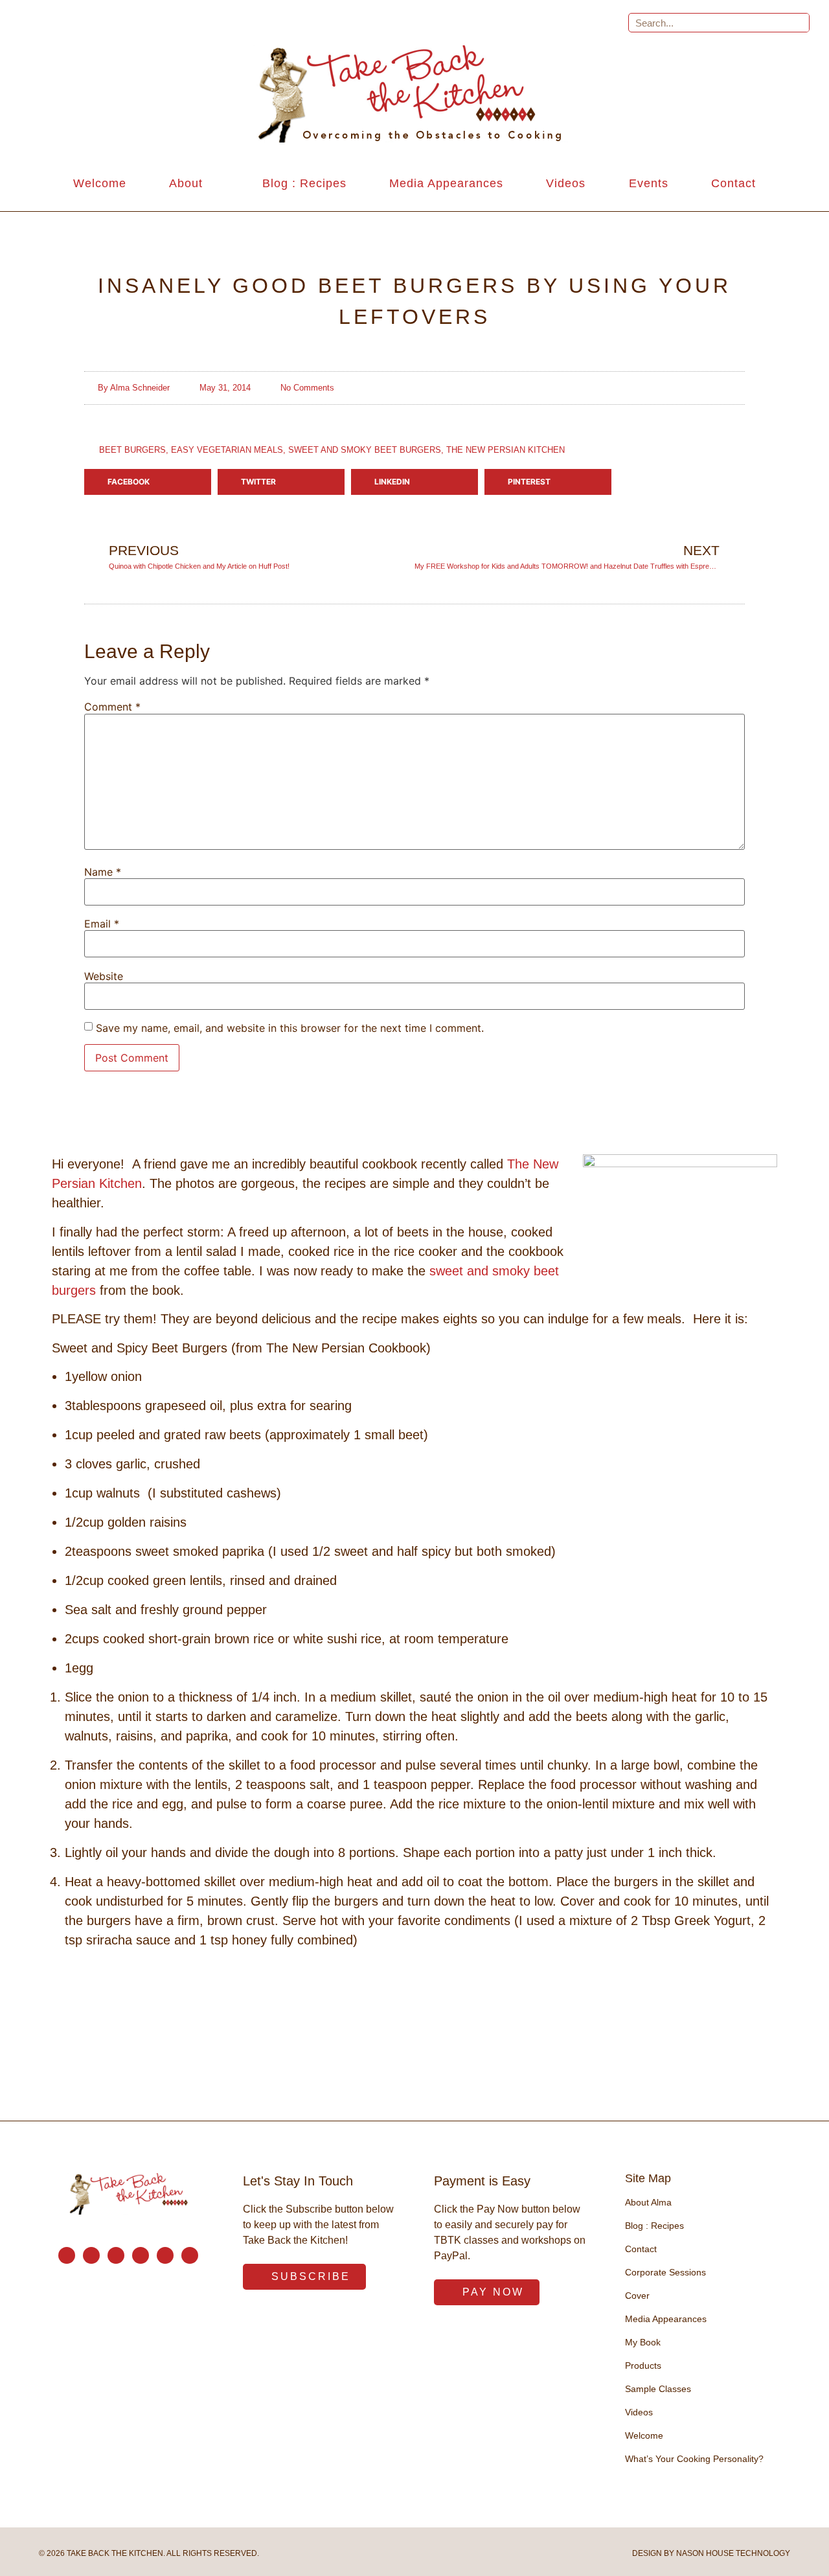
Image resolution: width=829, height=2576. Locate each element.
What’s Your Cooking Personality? (694, 2459)
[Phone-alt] (91, 2255)
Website (104, 976)
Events (649, 183)
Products (643, 2365)
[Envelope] (67, 2255)
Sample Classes (658, 2389)
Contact (733, 183)
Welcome (100, 183)
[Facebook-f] (116, 2255)
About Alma (648, 2202)
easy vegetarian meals (227, 450)
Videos (566, 183)
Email (102, 924)
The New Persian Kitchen (505, 450)
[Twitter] (141, 2255)
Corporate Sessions (665, 2272)
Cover (637, 2296)
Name (103, 872)
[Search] (799, 23)
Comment (112, 707)
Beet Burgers (132, 450)
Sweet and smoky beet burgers (365, 450)
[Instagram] (190, 2255)
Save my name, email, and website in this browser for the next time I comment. (290, 1028)
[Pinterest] (165, 2255)
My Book (643, 2342)
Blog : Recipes (304, 183)
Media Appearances (446, 183)
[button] (148, 482)
